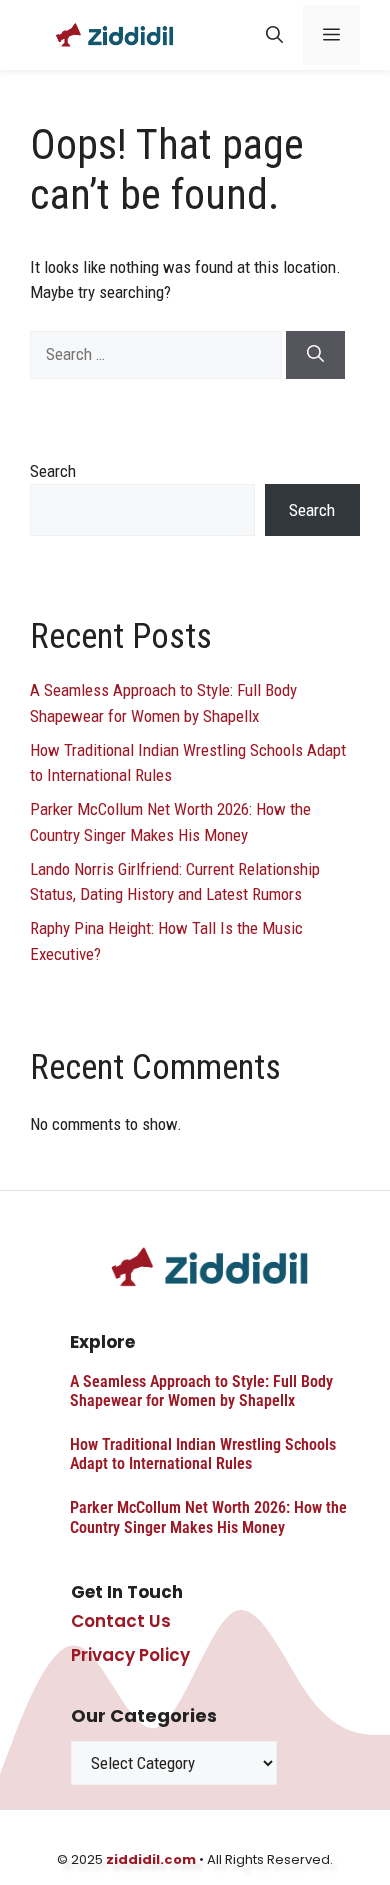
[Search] (315, 355)
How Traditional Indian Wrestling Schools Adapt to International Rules (203, 1454)
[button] (274, 35)
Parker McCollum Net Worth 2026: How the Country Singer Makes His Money (208, 1517)
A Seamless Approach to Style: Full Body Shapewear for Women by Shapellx (201, 1391)
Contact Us (121, 1621)
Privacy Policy (130, 1655)
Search (53, 471)
